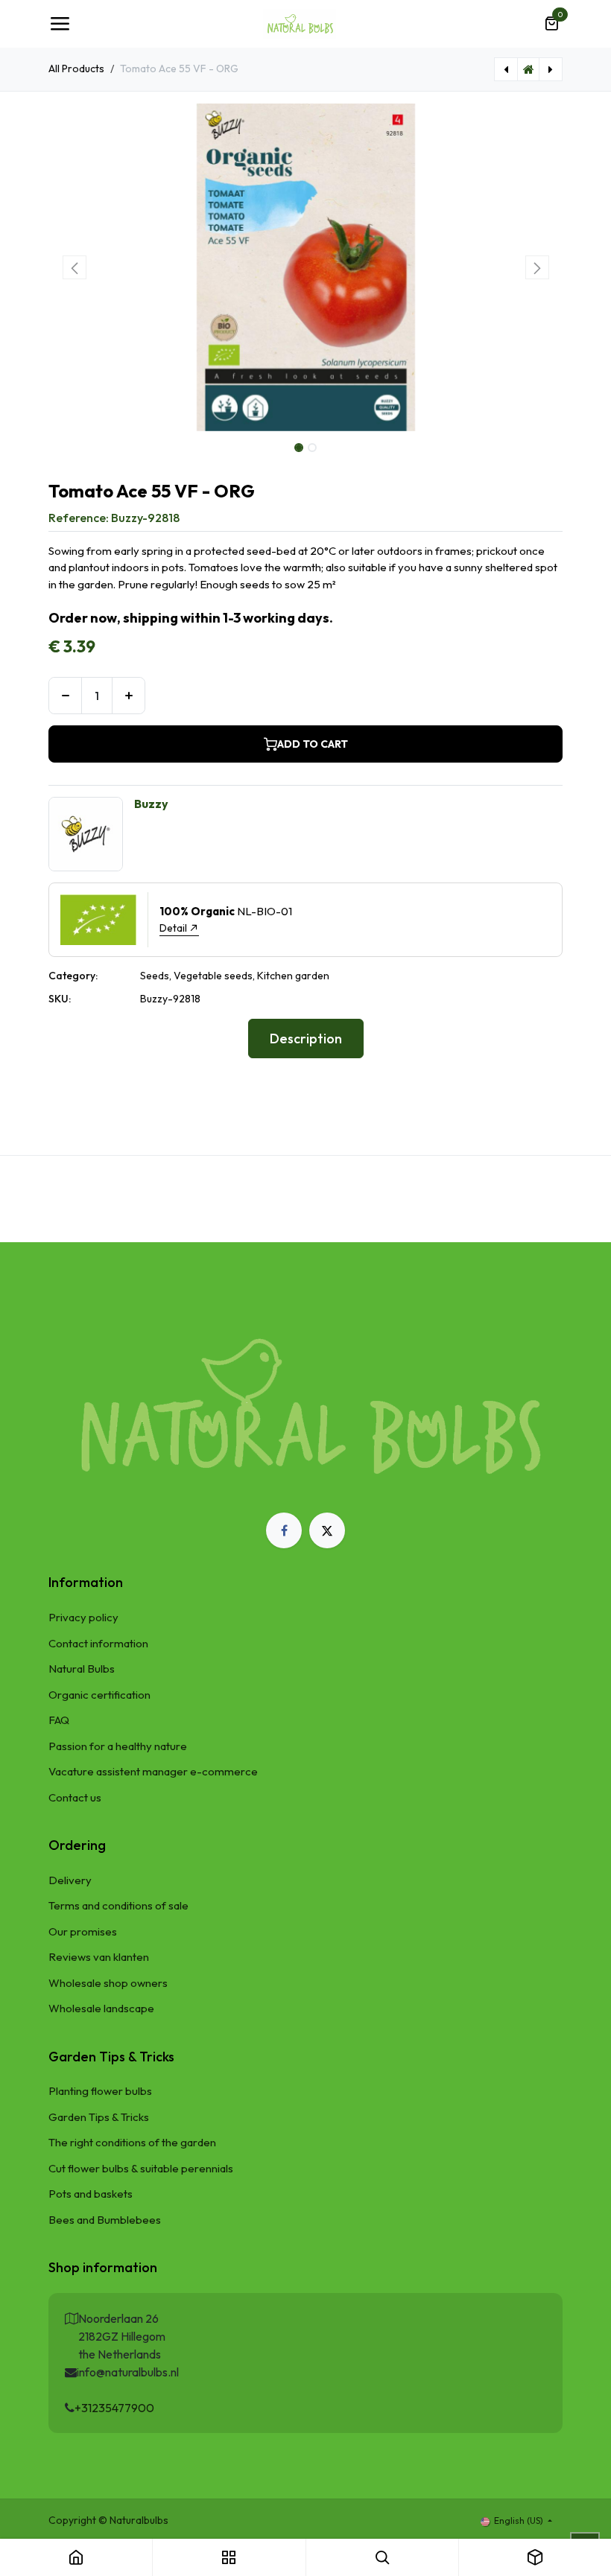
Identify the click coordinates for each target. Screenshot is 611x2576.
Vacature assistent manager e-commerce (153, 1771)
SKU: (60, 999)
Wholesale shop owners (108, 1983)
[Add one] (129, 696)
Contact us (75, 1797)
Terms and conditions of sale (118, 1905)
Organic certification (99, 1695)
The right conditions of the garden (132, 2142)
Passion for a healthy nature (118, 1746)
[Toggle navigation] (60, 24)
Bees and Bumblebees (105, 2220)
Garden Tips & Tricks (99, 2117)
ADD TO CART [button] (313, 744)
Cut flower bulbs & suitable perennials (141, 2168)
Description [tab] (306, 1039)
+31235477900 (114, 2408)
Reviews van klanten (99, 1957)
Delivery (70, 1880)
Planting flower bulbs (100, 2091)
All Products (76, 69)
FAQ (59, 1720)
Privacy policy (83, 1617)
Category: (73, 976)
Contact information (98, 1643)
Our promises (83, 1931)
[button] (74, 267)
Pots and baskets (91, 2194)
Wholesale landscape (101, 2008)
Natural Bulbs (82, 1669)
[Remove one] (65, 696)
